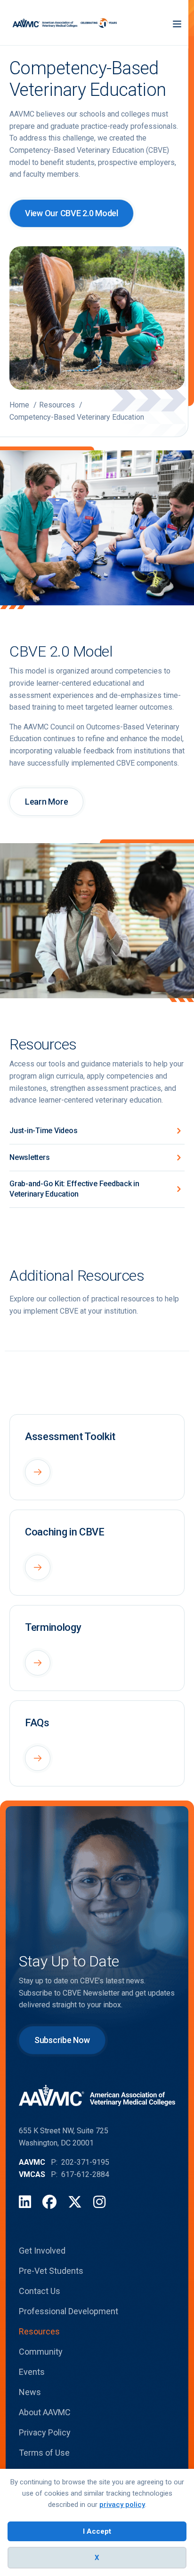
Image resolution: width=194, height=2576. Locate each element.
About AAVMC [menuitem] (45, 2412)
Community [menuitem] (41, 2352)
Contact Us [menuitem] (40, 2291)
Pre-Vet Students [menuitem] (51, 2271)
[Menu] (177, 23)
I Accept (97, 2531)
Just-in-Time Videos (43, 1131)
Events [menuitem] (32, 2372)
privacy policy (122, 2505)
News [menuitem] (30, 2392)
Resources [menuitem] (39, 2331)
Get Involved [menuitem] (42, 2251)
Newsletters (29, 1157)
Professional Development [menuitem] (69, 2311)
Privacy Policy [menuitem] (45, 2432)
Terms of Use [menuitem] (44, 2453)
